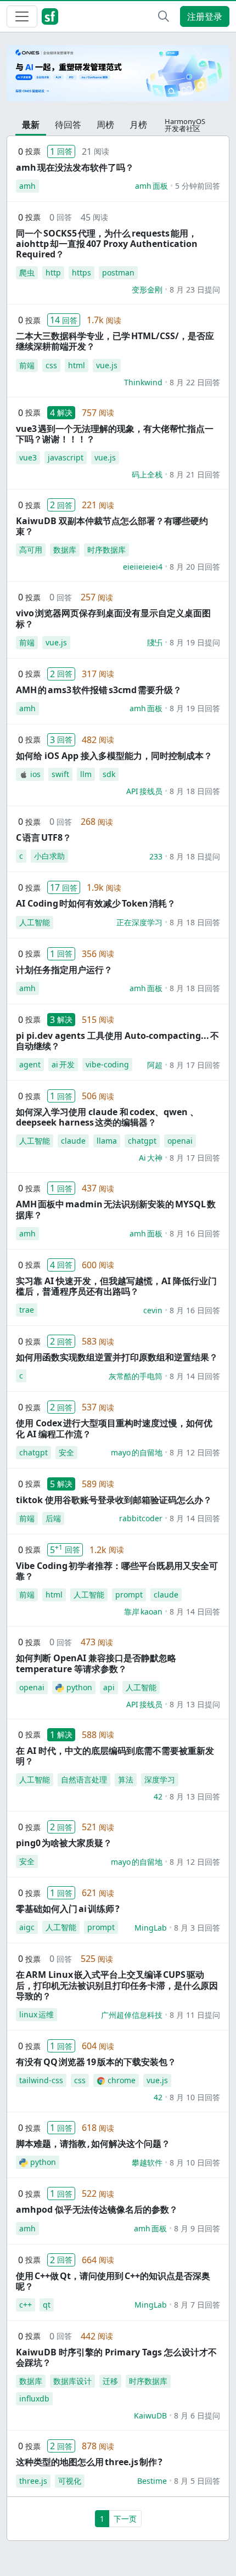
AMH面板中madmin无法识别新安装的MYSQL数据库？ (116, 1209)
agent (30, 1064)
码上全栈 (147, 474)
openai (180, 1141)
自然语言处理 (84, 1779)
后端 (53, 1518)
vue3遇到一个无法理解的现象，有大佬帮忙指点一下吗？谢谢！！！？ (115, 434)
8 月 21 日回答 (195, 474)
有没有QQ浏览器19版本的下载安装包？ (96, 2062)
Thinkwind (143, 382)
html (77, 365)
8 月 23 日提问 (195, 289)
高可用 (31, 550)
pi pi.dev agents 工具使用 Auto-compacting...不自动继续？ (117, 1041)
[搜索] (164, 16)
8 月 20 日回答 (195, 567)
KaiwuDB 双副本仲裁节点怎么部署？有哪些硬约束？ (112, 526)
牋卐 (155, 642)
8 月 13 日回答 (195, 1796)
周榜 (105, 125)
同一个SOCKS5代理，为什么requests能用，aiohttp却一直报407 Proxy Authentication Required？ (107, 244)
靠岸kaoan (143, 1612)
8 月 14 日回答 (195, 1376)
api (109, 1687)
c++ (26, 2305)
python (79, 1687)
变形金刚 (147, 289)
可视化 (70, 2481)
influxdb (34, 2398)
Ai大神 (151, 1158)
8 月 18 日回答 (195, 791)
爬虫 (27, 272)
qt (47, 2305)
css (51, 365)
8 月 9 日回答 (197, 2228)
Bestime (152, 2481)
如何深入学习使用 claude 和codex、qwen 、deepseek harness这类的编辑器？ (107, 1117)
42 (158, 1796)
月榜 (138, 125)
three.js (33, 2481)
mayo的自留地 (137, 1452)
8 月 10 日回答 (195, 2097)
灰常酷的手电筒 (136, 1376)
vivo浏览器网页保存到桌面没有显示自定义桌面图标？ (113, 618)
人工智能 (35, 922)
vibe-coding (107, 1064)
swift (60, 774)
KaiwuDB (150, 2415)
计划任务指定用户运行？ (64, 970)
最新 (31, 125)
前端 (27, 365)
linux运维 (36, 2014)
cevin (153, 1310)
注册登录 (205, 16)
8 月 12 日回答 (195, 1452)
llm (86, 774)
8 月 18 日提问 (195, 856)
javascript (66, 457)
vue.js (107, 365)
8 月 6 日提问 (197, 2415)
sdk (109, 774)
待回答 (68, 125)
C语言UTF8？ (44, 837)
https (82, 272)
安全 (66, 1452)
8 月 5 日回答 (197, 2481)
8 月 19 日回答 (195, 708)
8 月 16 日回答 (195, 1233)
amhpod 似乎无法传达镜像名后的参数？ (97, 2209)
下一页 (125, 2519)
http (53, 272)
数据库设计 (72, 2381)
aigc (27, 1927)
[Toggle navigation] (22, 16)
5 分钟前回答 (198, 186)
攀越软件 (147, 2162)
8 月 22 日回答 (195, 382)
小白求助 (49, 856)
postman (118, 272)
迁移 (110, 2381)
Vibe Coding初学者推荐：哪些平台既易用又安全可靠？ (117, 1571)
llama (107, 1141)
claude (73, 1141)
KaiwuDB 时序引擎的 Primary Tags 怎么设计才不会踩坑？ (116, 2357)
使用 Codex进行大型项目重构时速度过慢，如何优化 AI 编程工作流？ (114, 1428)
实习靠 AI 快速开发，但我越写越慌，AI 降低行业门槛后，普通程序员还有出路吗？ (116, 1286)
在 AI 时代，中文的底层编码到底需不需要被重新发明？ (115, 1756)
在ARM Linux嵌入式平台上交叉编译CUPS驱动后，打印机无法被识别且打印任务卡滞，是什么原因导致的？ (117, 1985)
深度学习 (160, 1779)
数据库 (65, 550)
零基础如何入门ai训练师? (68, 1909)
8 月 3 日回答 (197, 1928)
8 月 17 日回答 (195, 1065)
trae (27, 1310)
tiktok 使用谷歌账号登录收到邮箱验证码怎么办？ (114, 1500)
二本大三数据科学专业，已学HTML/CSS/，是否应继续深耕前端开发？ (115, 341)
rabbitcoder (141, 1518)
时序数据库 (106, 550)
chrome (122, 2080)
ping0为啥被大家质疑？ (64, 1843)
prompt (129, 1594)
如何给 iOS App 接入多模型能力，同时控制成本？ (114, 756)
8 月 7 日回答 (197, 2305)
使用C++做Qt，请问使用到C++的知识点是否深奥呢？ (113, 2281)
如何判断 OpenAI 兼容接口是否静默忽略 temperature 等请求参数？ (96, 1663)
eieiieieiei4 (143, 567)
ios (35, 774)
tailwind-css (41, 2080)
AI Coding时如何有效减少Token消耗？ (96, 903)
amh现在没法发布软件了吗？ (75, 167)
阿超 (155, 1065)
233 (156, 856)
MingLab (151, 1928)
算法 (126, 1779)
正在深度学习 (139, 922)
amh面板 (151, 186)
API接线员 (144, 791)
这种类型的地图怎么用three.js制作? (89, 2462)
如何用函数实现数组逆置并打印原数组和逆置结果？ (117, 1357)
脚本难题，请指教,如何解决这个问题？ (93, 2144)
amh (27, 186)
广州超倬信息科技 (132, 2015)
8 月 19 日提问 (195, 642)
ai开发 (63, 1064)
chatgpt (142, 1141)
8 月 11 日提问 (195, 2015)
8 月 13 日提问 (195, 1704)
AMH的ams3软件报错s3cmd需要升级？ (99, 690)
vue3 (28, 457)
